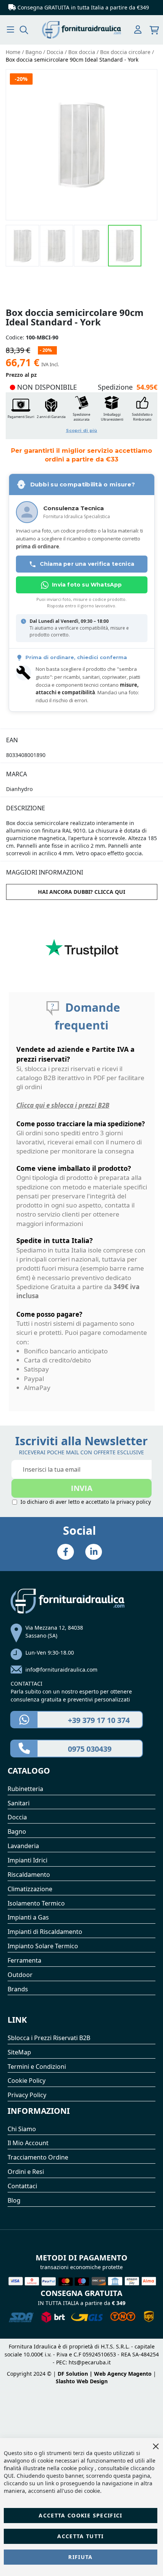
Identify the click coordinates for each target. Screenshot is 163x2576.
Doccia (56, 52)
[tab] (82, 736)
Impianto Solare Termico (43, 1946)
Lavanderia (23, 1846)
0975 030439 (90, 1749)
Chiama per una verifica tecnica (87, 564)
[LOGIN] (138, 30)
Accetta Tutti (81, 2536)
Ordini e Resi (26, 2172)
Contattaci (22, 2186)
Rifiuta (80, 2557)
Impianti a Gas (28, 1917)
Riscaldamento (29, 1875)
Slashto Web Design (82, 2381)
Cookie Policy (27, 2081)
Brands (18, 1989)
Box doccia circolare (126, 52)
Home (14, 52)
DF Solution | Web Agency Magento (105, 2374)
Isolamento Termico (36, 1903)
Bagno (34, 52)
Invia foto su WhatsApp (87, 585)
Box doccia (82, 52)
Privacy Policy (27, 2095)
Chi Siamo (22, 2129)
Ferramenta (24, 1960)
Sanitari (19, 1803)
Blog (14, 2200)
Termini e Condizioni (37, 2067)
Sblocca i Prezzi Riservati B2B (49, 2038)
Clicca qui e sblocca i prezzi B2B (63, 1105)
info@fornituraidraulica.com (61, 1670)
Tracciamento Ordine (38, 2157)
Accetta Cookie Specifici (80, 2515)
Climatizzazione (30, 1889)
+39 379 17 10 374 (99, 1720)
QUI (9, 2476)
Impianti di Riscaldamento (45, 1932)
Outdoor (20, 1975)
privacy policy (134, 1502)
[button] (23, 246)
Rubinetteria (25, 1789)
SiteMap (19, 2052)
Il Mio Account (28, 2143)
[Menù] (10, 30)
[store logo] (81, 30)
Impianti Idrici (27, 1860)
